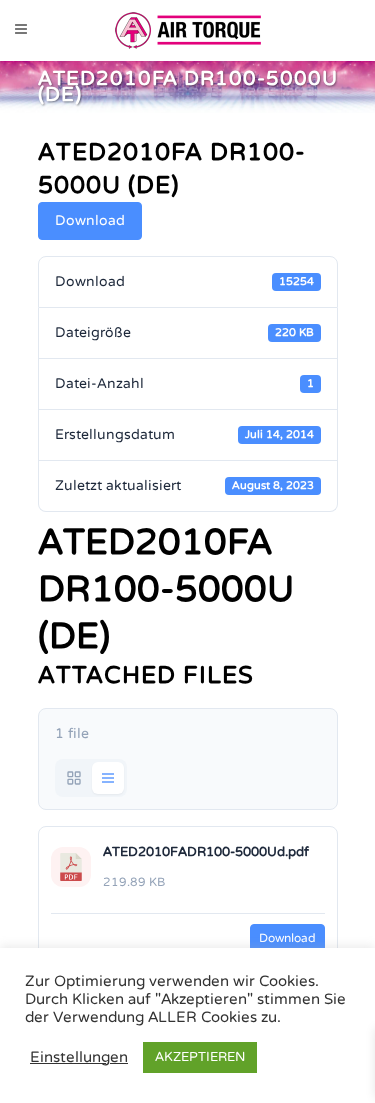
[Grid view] (74, 778)
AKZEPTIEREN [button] (200, 1057)
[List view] (108, 778)
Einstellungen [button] (79, 1057)
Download (90, 220)
